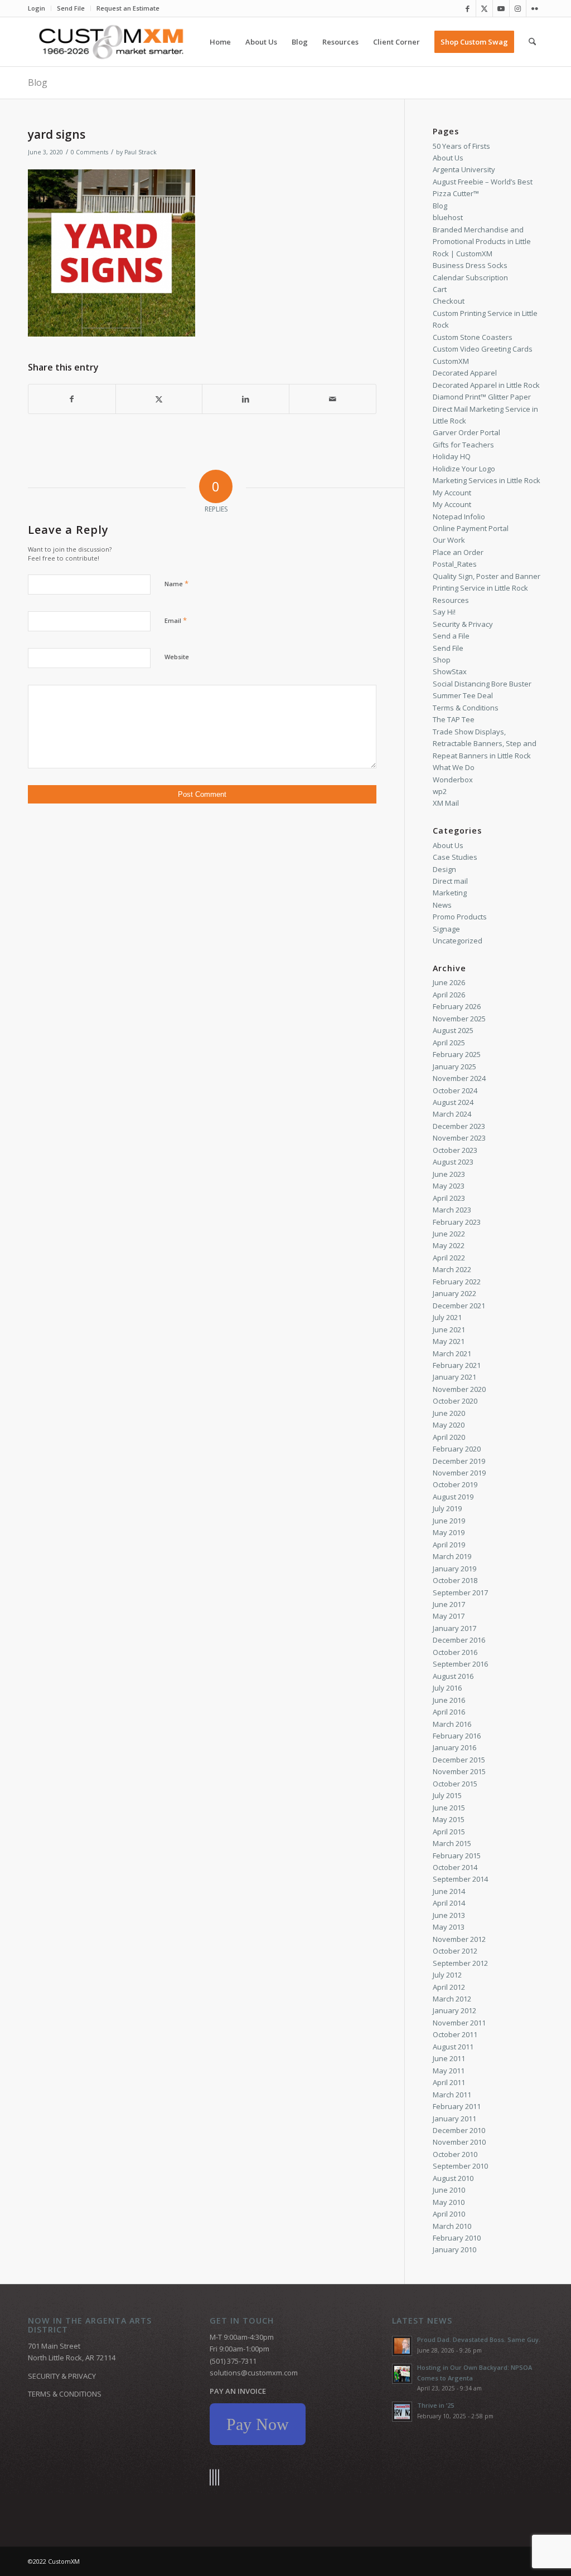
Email (176, 620)
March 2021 (452, 1353)
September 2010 (460, 2166)
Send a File (451, 636)
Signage (446, 929)
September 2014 (460, 1879)
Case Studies (455, 857)
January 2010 (454, 2249)
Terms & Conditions (466, 708)
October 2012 (455, 1951)
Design (444, 869)
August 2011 (453, 2047)
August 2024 (453, 1102)
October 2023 (455, 1150)
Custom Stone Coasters (473, 337)
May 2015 (449, 1819)
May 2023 (449, 1186)
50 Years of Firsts (461, 146)
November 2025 (459, 1019)
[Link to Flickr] (535, 8)
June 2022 (449, 1234)
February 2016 (457, 1736)
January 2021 (454, 1377)
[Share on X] (159, 399)
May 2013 (449, 1927)
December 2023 (459, 1126)
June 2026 (449, 982)
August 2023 (453, 1162)
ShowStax (450, 671)
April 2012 (449, 1987)
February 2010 (457, 2238)
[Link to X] (484, 8)
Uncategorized (458, 941)
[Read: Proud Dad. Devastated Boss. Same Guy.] (402, 2346)
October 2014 (455, 1867)
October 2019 (455, 1484)
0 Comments (89, 152)
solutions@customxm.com (254, 2373)
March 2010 (452, 2226)
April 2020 (449, 1437)
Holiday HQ (452, 456)
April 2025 (449, 1043)
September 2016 (460, 1664)
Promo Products (460, 917)
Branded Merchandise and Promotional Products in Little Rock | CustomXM (482, 242)
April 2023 (449, 1198)
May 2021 (449, 1341)
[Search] (532, 42)
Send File (71, 8)
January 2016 (454, 1747)
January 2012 (454, 2010)
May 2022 (449, 1245)
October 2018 (455, 1580)
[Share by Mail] (333, 399)
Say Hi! (444, 612)
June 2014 (449, 1891)
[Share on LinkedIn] (246, 399)
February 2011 (457, 2106)
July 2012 (447, 1975)
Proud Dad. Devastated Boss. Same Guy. (479, 2339)
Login (37, 8)
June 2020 (449, 1413)
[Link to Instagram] (518, 8)
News (442, 905)
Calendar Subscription (470, 277)
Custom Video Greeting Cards (483, 349)
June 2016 (449, 1700)
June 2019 (449, 1521)
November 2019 (459, 1473)
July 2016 (447, 1688)
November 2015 (459, 1771)
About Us (448, 158)
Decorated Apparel (465, 373)
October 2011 (455, 2034)
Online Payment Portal (471, 528)
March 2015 (452, 1843)
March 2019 (452, 1556)
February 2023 (457, 1222)
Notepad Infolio (459, 517)
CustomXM (451, 361)
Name (176, 583)
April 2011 (449, 2082)
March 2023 (452, 1210)
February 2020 (457, 1449)
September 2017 (460, 1593)
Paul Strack (141, 152)
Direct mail (450, 881)
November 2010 (459, 2142)
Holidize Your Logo (464, 469)
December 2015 (459, 1760)
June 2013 (449, 1915)
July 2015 (447, 1795)
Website (177, 657)
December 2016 (459, 1640)
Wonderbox (453, 780)
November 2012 (459, 1939)
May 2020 (449, 1425)
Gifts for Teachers (463, 445)
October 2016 (455, 1652)
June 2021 (449, 1330)
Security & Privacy (463, 624)
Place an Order (458, 552)
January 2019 (454, 1569)
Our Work (449, 540)
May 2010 (449, 2202)
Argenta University (464, 169)
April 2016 (449, 1712)
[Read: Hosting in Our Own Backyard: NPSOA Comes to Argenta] (402, 2374)
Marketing (450, 893)
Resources (451, 600)
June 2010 (449, 2190)
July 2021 (447, 1317)
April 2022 (449, 1258)
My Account (452, 493)
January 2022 (454, 1293)
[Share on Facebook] (72, 399)
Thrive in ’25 (435, 2405)
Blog (38, 82)
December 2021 (459, 1306)
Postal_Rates (455, 564)
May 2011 (449, 2071)
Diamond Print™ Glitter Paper (482, 397)
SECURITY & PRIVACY (62, 2376)
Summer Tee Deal (463, 695)
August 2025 (453, 1030)
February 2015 (457, 1856)
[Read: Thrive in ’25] (402, 2412)
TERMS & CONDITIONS (65, 2394)
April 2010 (449, 2214)
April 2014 (449, 1903)
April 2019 (449, 1545)
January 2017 (454, 1628)
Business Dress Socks (470, 265)
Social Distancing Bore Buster (482, 684)
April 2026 (449, 995)
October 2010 (455, 2154)
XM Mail (446, 803)
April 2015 (449, 1832)
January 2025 (454, 1067)
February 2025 (457, 1054)
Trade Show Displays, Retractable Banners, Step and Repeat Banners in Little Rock (485, 744)
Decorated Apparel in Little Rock (486, 385)
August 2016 (453, 1676)
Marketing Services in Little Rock (487, 480)
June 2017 (449, 1604)
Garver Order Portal (466, 432)
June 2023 (449, 1174)
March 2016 (452, 1724)
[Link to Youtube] (501, 8)
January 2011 (454, 2119)
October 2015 (455, 1784)
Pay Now (258, 2424)
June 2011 (449, 2058)
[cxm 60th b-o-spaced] (111, 42)
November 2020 (459, 1389)
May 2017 (449, 1616)
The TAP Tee (454, 719)
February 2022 (457, 1282)
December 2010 (459, 2130)
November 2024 (459, 1078)
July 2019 (447, 1508)
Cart (440, 289)
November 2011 (459, 2023)
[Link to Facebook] (468, 8)
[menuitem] (40, 8)
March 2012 (452, 1999)
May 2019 (449, 1532)
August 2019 (453, 1497)
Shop (442, 660)
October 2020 (455, 1401)
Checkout (449, 301)
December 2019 (459, 1461)
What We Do (454, 767)
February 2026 (457, 1006)
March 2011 (452, 2095)
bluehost (448, 217)
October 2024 (455, 1090)
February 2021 (457, 1365)
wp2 (440, 791)
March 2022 (452, 1269)
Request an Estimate (128, 8)
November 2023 (459, 1138)
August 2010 (453, 2178)
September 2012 (460, 1963)
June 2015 (449, 1808)
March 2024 (452, 1114)
